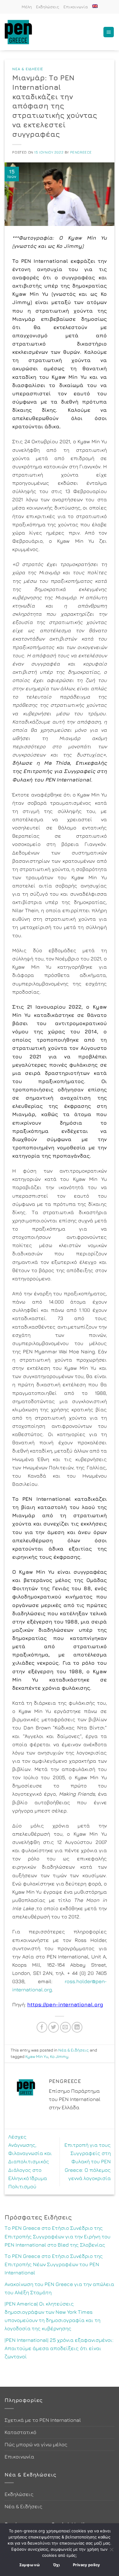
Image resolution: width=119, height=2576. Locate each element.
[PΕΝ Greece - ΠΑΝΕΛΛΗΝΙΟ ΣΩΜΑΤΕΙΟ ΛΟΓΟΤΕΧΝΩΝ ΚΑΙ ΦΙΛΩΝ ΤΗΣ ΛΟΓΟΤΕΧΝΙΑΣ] (21, 32)
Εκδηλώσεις (48, 7)
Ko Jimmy (59, 2056)
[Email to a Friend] (65, 2027)
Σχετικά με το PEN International (43, 2420)
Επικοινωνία (76, 7)
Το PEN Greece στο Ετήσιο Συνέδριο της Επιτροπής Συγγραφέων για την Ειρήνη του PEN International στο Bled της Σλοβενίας (58, 2236)
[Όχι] (111, 2551)
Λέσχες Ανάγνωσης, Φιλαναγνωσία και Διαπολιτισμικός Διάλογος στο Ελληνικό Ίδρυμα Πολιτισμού (30, 2162)
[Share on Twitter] (54, 2027)
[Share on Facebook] (42, 2027)
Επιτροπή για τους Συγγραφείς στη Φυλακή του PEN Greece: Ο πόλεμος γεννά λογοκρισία (88, 2162)
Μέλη (27, 7)
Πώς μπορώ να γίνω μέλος (36, 2444)
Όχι (57, 2565)
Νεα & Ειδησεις (28, 69)
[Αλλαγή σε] (95, 6)
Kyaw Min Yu (37, 2056)
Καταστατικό (20, 2432)
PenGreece (81, 152)
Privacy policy (86, 2565)
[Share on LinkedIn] (77, 2027)
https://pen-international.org (65, 2005)
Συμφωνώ (30, 2565)
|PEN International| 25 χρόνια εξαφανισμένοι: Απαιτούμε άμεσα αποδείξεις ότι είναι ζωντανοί (59, 2348)
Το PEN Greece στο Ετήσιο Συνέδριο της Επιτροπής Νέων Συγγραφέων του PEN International (54, 2264)
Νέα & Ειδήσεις (74, 2050)
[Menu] (109, 32)
